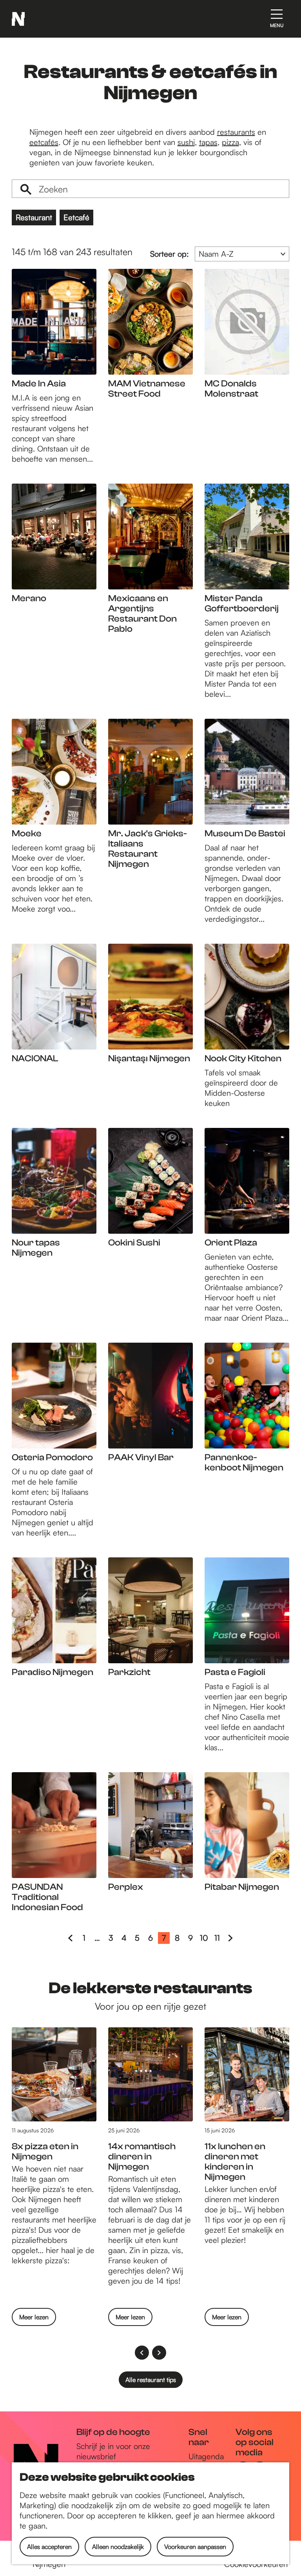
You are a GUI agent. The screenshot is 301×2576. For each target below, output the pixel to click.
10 (205, 1938)
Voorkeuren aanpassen (195, 2547)
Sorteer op (170, 254)
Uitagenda (206, 2456)
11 (219, 1938)
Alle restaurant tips (151, 2380)
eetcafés (44, 142)
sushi (186, 142)
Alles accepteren (49, 2547)
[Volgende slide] (159, 2353)
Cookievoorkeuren (256, 2564)
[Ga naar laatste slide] (142, 2353)
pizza (230, 142)
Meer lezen (34, 2319)
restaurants (236, 132)
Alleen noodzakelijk (118, 2547)
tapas (208, 142)
